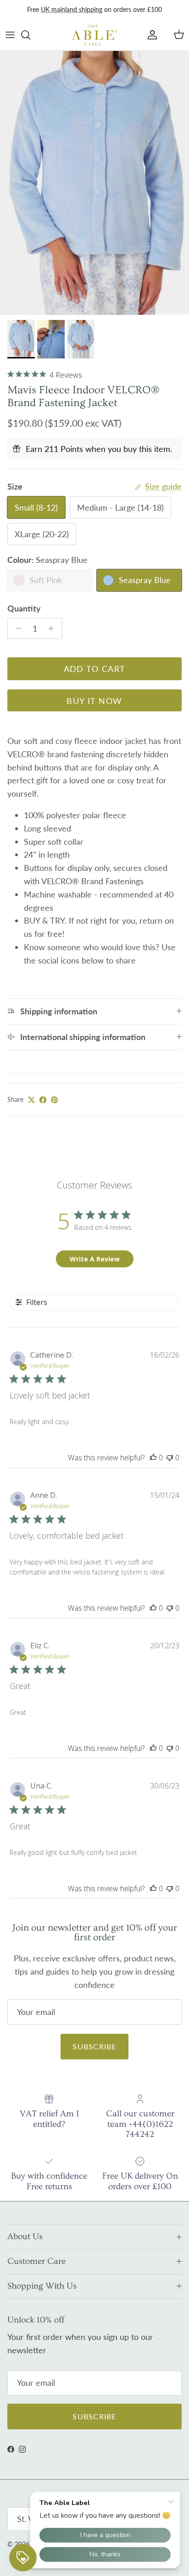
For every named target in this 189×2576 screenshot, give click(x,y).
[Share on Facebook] (43, 1100)
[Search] (30, 35)
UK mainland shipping (72, 9)
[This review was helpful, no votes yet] (153, 1458)
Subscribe (94, 2046)
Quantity (24, 608)
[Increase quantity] (53, 628)
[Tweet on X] (31, 1100)
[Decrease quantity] (16, 628)
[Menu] (10, 35)
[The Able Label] (94, 35)
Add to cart (95, 669)
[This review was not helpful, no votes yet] (170, 1458)
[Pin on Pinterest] (54, 1100)
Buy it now (94, 701)
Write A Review (95, 1259)
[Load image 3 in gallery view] (94, 183)
